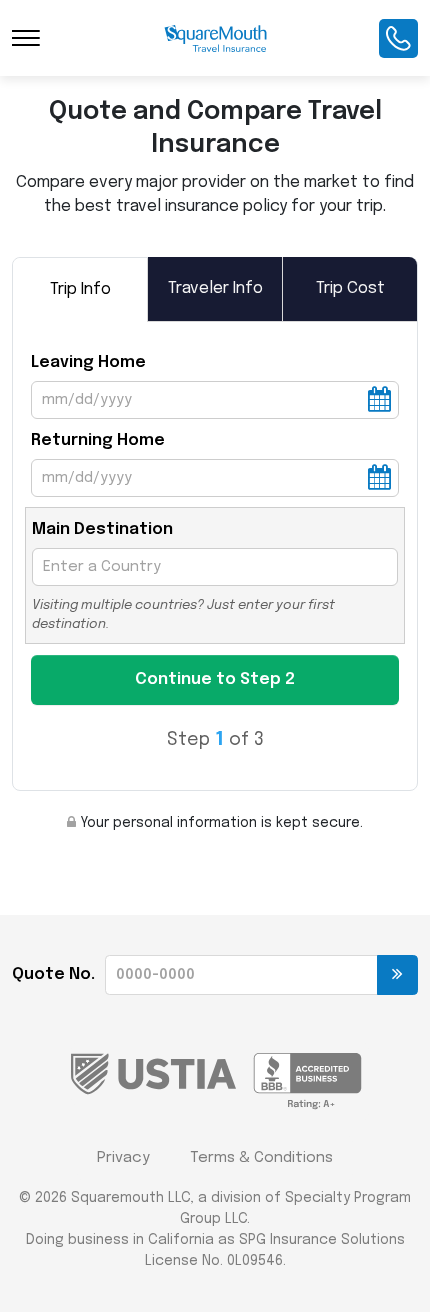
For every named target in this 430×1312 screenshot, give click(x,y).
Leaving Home (88, 362)
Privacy (123, 1158)
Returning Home (98, 440)
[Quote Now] (397, 975)
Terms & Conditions (261, 1158)
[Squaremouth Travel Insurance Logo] (215, 38)
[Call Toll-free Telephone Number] (398, 38)
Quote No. (53, 974)
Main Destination (102, 529)
